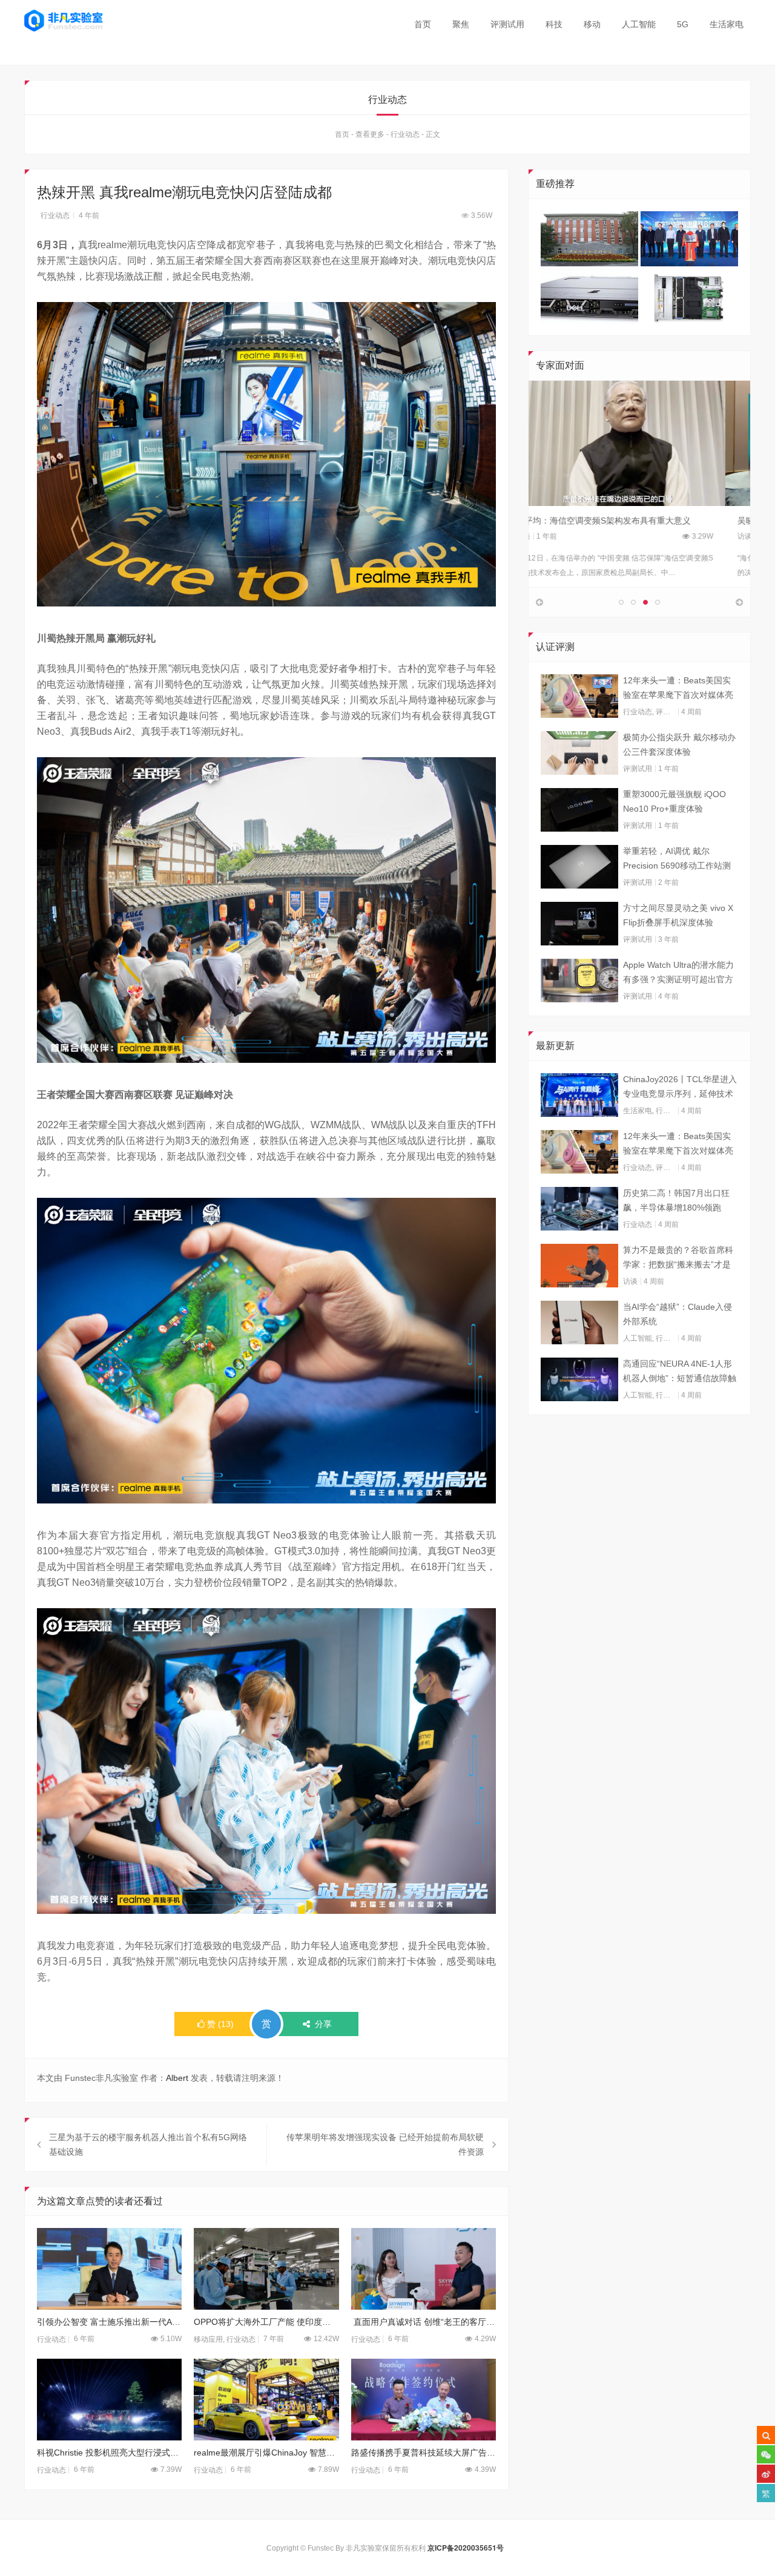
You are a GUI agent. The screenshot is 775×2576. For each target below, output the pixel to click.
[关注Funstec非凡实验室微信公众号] (766, 2454)
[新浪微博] (766, 2474)
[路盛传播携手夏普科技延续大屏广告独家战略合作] (424, 2400)
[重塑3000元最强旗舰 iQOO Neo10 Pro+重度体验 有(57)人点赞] (579, 810)
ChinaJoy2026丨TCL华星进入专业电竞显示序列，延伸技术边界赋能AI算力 (680, 1088)
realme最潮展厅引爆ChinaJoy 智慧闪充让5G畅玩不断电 (266, 2453)
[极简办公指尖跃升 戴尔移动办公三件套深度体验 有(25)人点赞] (579, 753)
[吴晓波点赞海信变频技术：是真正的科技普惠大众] (639, 443)
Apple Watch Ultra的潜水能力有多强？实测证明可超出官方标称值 (678, 973)
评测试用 (507, 24)
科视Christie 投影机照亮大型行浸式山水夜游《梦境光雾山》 (109, 2453)
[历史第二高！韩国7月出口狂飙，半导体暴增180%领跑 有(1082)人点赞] (579, 1209)
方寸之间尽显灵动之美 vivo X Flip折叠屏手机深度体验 (678, 915)
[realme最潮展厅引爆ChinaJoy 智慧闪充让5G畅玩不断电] (266, 2400)
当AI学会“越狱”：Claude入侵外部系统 (678, 1314)
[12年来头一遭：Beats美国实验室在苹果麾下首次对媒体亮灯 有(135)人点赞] (579, 696)
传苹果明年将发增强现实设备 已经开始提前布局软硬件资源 (385, 2144)
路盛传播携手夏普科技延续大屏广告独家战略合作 (424, 2453)
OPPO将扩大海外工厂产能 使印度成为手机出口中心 (266, 2322)
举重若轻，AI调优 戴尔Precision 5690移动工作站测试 (677, 859)
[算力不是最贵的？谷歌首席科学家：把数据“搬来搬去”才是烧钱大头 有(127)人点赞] (579, 1266)
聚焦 (461, 24)
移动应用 (208, 2339)
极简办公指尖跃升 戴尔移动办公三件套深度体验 (679, 744)
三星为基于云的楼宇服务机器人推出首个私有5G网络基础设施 (148, 2144)
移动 (592, 24)
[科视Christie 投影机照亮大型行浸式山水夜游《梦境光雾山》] (109, 2400)
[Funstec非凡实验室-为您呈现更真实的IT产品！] (64, 21)
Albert (177, 2078)
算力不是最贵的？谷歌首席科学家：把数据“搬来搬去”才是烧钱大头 (678, 1258)
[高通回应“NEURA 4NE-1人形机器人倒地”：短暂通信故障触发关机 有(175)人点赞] (579, 1379)
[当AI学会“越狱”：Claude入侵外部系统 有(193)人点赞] (579, 1322)
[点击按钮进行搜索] (766, 2435)
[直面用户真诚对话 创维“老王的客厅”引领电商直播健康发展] (424, 2269)
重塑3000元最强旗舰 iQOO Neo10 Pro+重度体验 (674, 801)
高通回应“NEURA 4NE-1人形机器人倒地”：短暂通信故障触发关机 (680, 1372)
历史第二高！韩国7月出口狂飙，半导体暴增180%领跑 (676, 1200)
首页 (423, 24)
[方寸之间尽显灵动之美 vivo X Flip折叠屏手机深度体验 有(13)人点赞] (579, 924)
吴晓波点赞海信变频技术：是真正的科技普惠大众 (634, 521)
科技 (554, 24)
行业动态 (405, 134)
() (220, 2024)
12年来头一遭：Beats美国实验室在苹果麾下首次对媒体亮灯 (678, 689)
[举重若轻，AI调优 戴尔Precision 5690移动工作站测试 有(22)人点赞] (579, 867)
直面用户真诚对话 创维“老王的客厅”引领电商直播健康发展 (424, 2322)
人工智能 (639, 24)
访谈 (548, 536)
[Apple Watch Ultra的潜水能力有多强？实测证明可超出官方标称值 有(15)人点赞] (579, 981)
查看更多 (370, 134)
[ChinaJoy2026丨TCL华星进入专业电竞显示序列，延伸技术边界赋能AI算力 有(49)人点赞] (579, 1095)
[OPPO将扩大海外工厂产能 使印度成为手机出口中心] (266, 2269)
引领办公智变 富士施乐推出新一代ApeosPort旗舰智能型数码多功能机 (109, 2322)
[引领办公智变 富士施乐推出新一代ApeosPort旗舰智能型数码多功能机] (109, 2269)
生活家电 (727, 24)
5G (683, 24)
